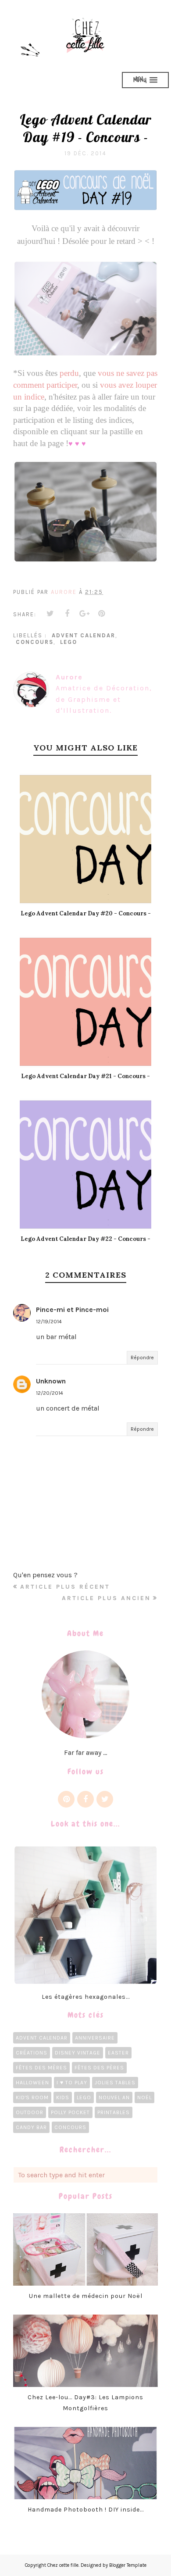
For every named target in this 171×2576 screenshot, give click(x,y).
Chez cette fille (63, 2565)
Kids (63, 2097)
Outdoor (30, 2112)
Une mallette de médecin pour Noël (86, 2296)
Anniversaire (95, 2038)
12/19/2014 (49, 1322)
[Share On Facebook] (68, 614)
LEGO (69, 642)
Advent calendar (84, 635)
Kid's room (32, 2097)
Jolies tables (115, 2083)
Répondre (142, 1358)
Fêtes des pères (99, 2068)
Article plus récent (65, 1587)
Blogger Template (128, 2565)
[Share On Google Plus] (85, 614)
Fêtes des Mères (41, 2068)
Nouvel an (114, 2097)
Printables (114, 2112)
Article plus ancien (106, 1598)
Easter (118, 2053)
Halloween (32, 2083)
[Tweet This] (50, 614)
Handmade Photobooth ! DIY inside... (86, 2510)
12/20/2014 (50, 1393)
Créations (32, 2053)
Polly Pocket (70, 2112)
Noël (144, 2097)
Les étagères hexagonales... (86, 1997)
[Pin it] (102, 614)
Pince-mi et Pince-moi (72, 1309)
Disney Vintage (78, 2053)
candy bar (31, 2127)
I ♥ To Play (72, 2083)
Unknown (51, 1381)
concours (35, 642)
